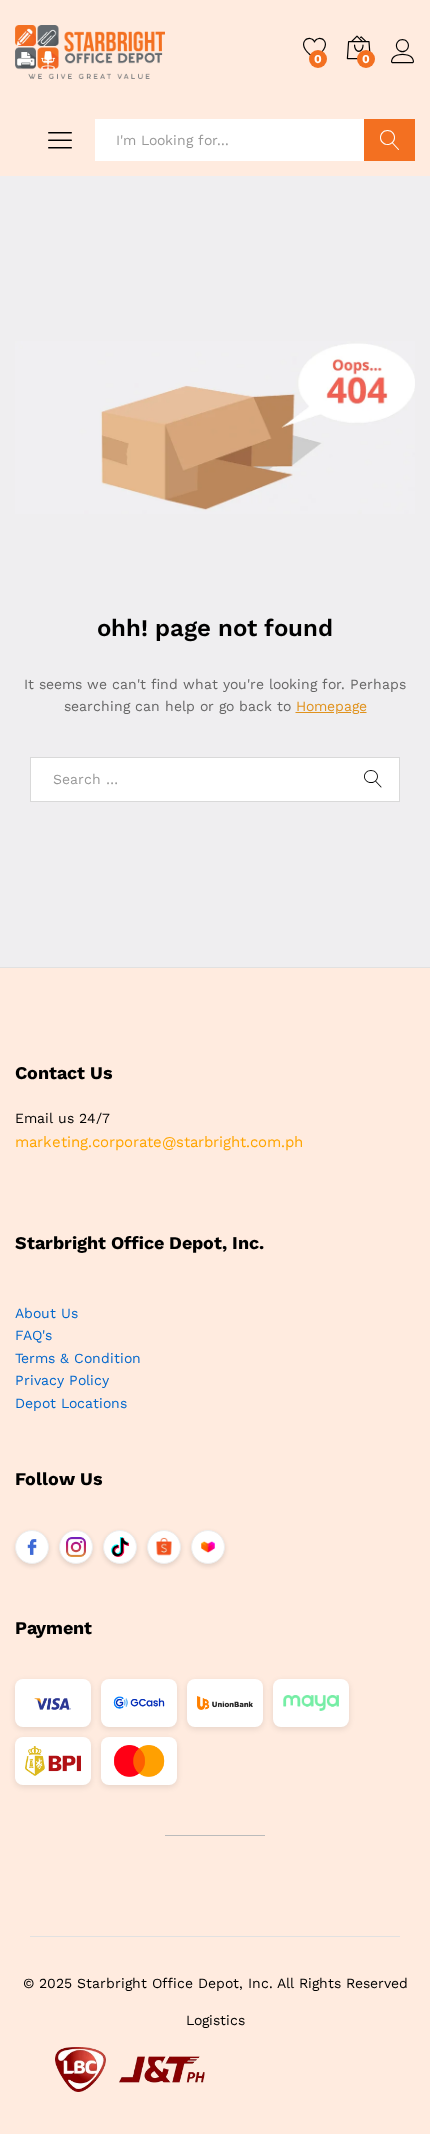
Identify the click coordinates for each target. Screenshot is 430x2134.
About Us (46, 1313)
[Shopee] (164, 1547)
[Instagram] (76, 1547)
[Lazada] (208, 1547)
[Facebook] (32, 1547)
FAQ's (33, 1335)
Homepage (331, 706)
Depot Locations (71, 1403)
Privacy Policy (62, 1380)
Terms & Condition (78, 1358)
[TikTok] (120, 1547)
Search (389, 140)
